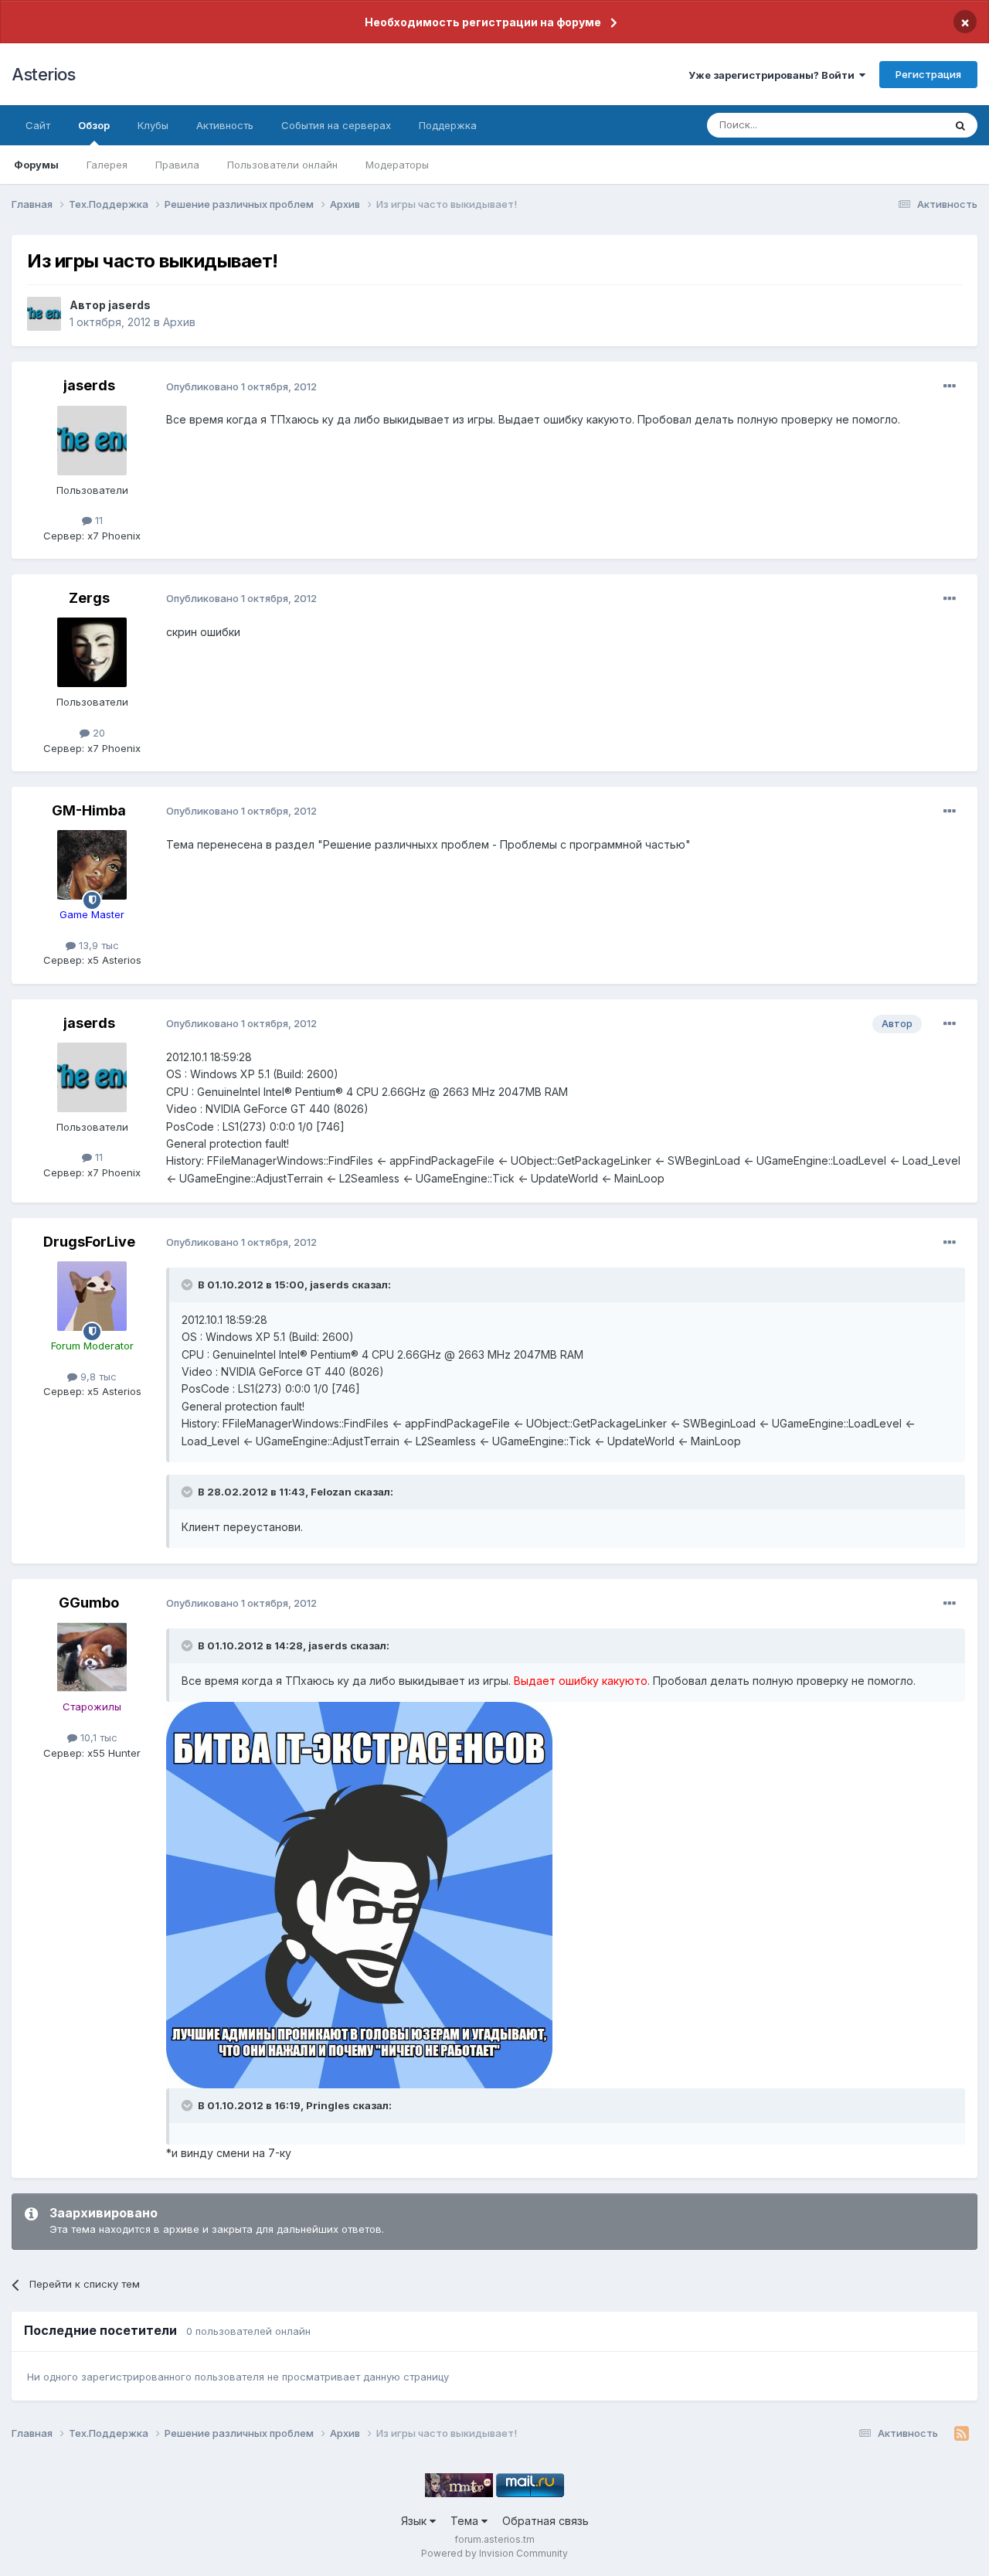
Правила (177, 165)
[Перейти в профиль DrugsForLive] (92, 1296)
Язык (415, 2521)
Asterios (43, 74)
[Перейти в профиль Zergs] (92, 652)
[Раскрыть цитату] (189, 1285)
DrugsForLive (89, 1242)
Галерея (107, 165)
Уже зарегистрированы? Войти (774, 75)
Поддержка (448, 125)
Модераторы (397, 165)
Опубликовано (241, 386)
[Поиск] (960, 125)
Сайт (38, 125)
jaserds (129, 305)
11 (97, 520)
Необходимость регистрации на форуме (483, 22)
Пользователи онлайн (282, 165)
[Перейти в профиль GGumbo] (92, 1657)
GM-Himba (89, 810)
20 (97, 733)
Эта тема (902, 125)
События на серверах (336, 125)
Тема (466, 2521)
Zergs (89, 598)
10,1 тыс (97, 1737)
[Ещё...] (950, 386)
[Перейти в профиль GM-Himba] (92, 865)
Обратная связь (545, 2521)
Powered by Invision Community (494, 2553)
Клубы (153, 125)
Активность (225, 125)
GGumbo (89, 1603)
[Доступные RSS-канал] (962, 2434)
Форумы (36, 165)
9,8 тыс (97, 1376)
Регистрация (928, 74)
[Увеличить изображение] (359, 1894)
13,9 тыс (97, 945)
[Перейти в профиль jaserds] (44, 314)
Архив (179, 322)
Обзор (94, 125)
